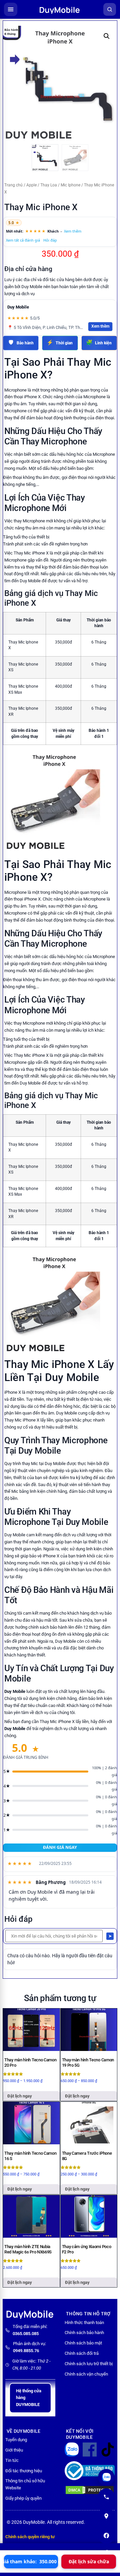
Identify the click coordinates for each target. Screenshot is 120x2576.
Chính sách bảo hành (84, 2333)
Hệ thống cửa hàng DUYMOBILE (29, 2398)
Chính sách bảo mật (83, 2343)
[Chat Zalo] (106, 2477)
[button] (107, 36)
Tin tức (12, 2460)
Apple (31, 185)
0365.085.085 (26, 2334)
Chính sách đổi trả (82, 2353)
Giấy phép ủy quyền (23, 2498)
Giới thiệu (14, 2450)
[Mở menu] (11, 9)
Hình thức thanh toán (84, 2323)
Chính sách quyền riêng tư (30, 2537)
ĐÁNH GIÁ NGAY (60, 1847)
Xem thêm (73, 231)
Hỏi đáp (50, 240)
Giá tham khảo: (31, 2561)
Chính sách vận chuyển (86, 2374)
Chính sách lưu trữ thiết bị (89, 2364)
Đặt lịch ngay (20, 2096)
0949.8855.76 (26, 2351)
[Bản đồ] (106, 2516)
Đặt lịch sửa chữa (89, 2561)
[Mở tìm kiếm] (110, 9)
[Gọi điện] (106, 2497)
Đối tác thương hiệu (24, 2471)
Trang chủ (13, 185)
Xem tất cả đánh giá (23, 240)
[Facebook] (106, 2536)
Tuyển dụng (16, 2440)
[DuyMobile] (60, 9)
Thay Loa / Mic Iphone (60, 185)
